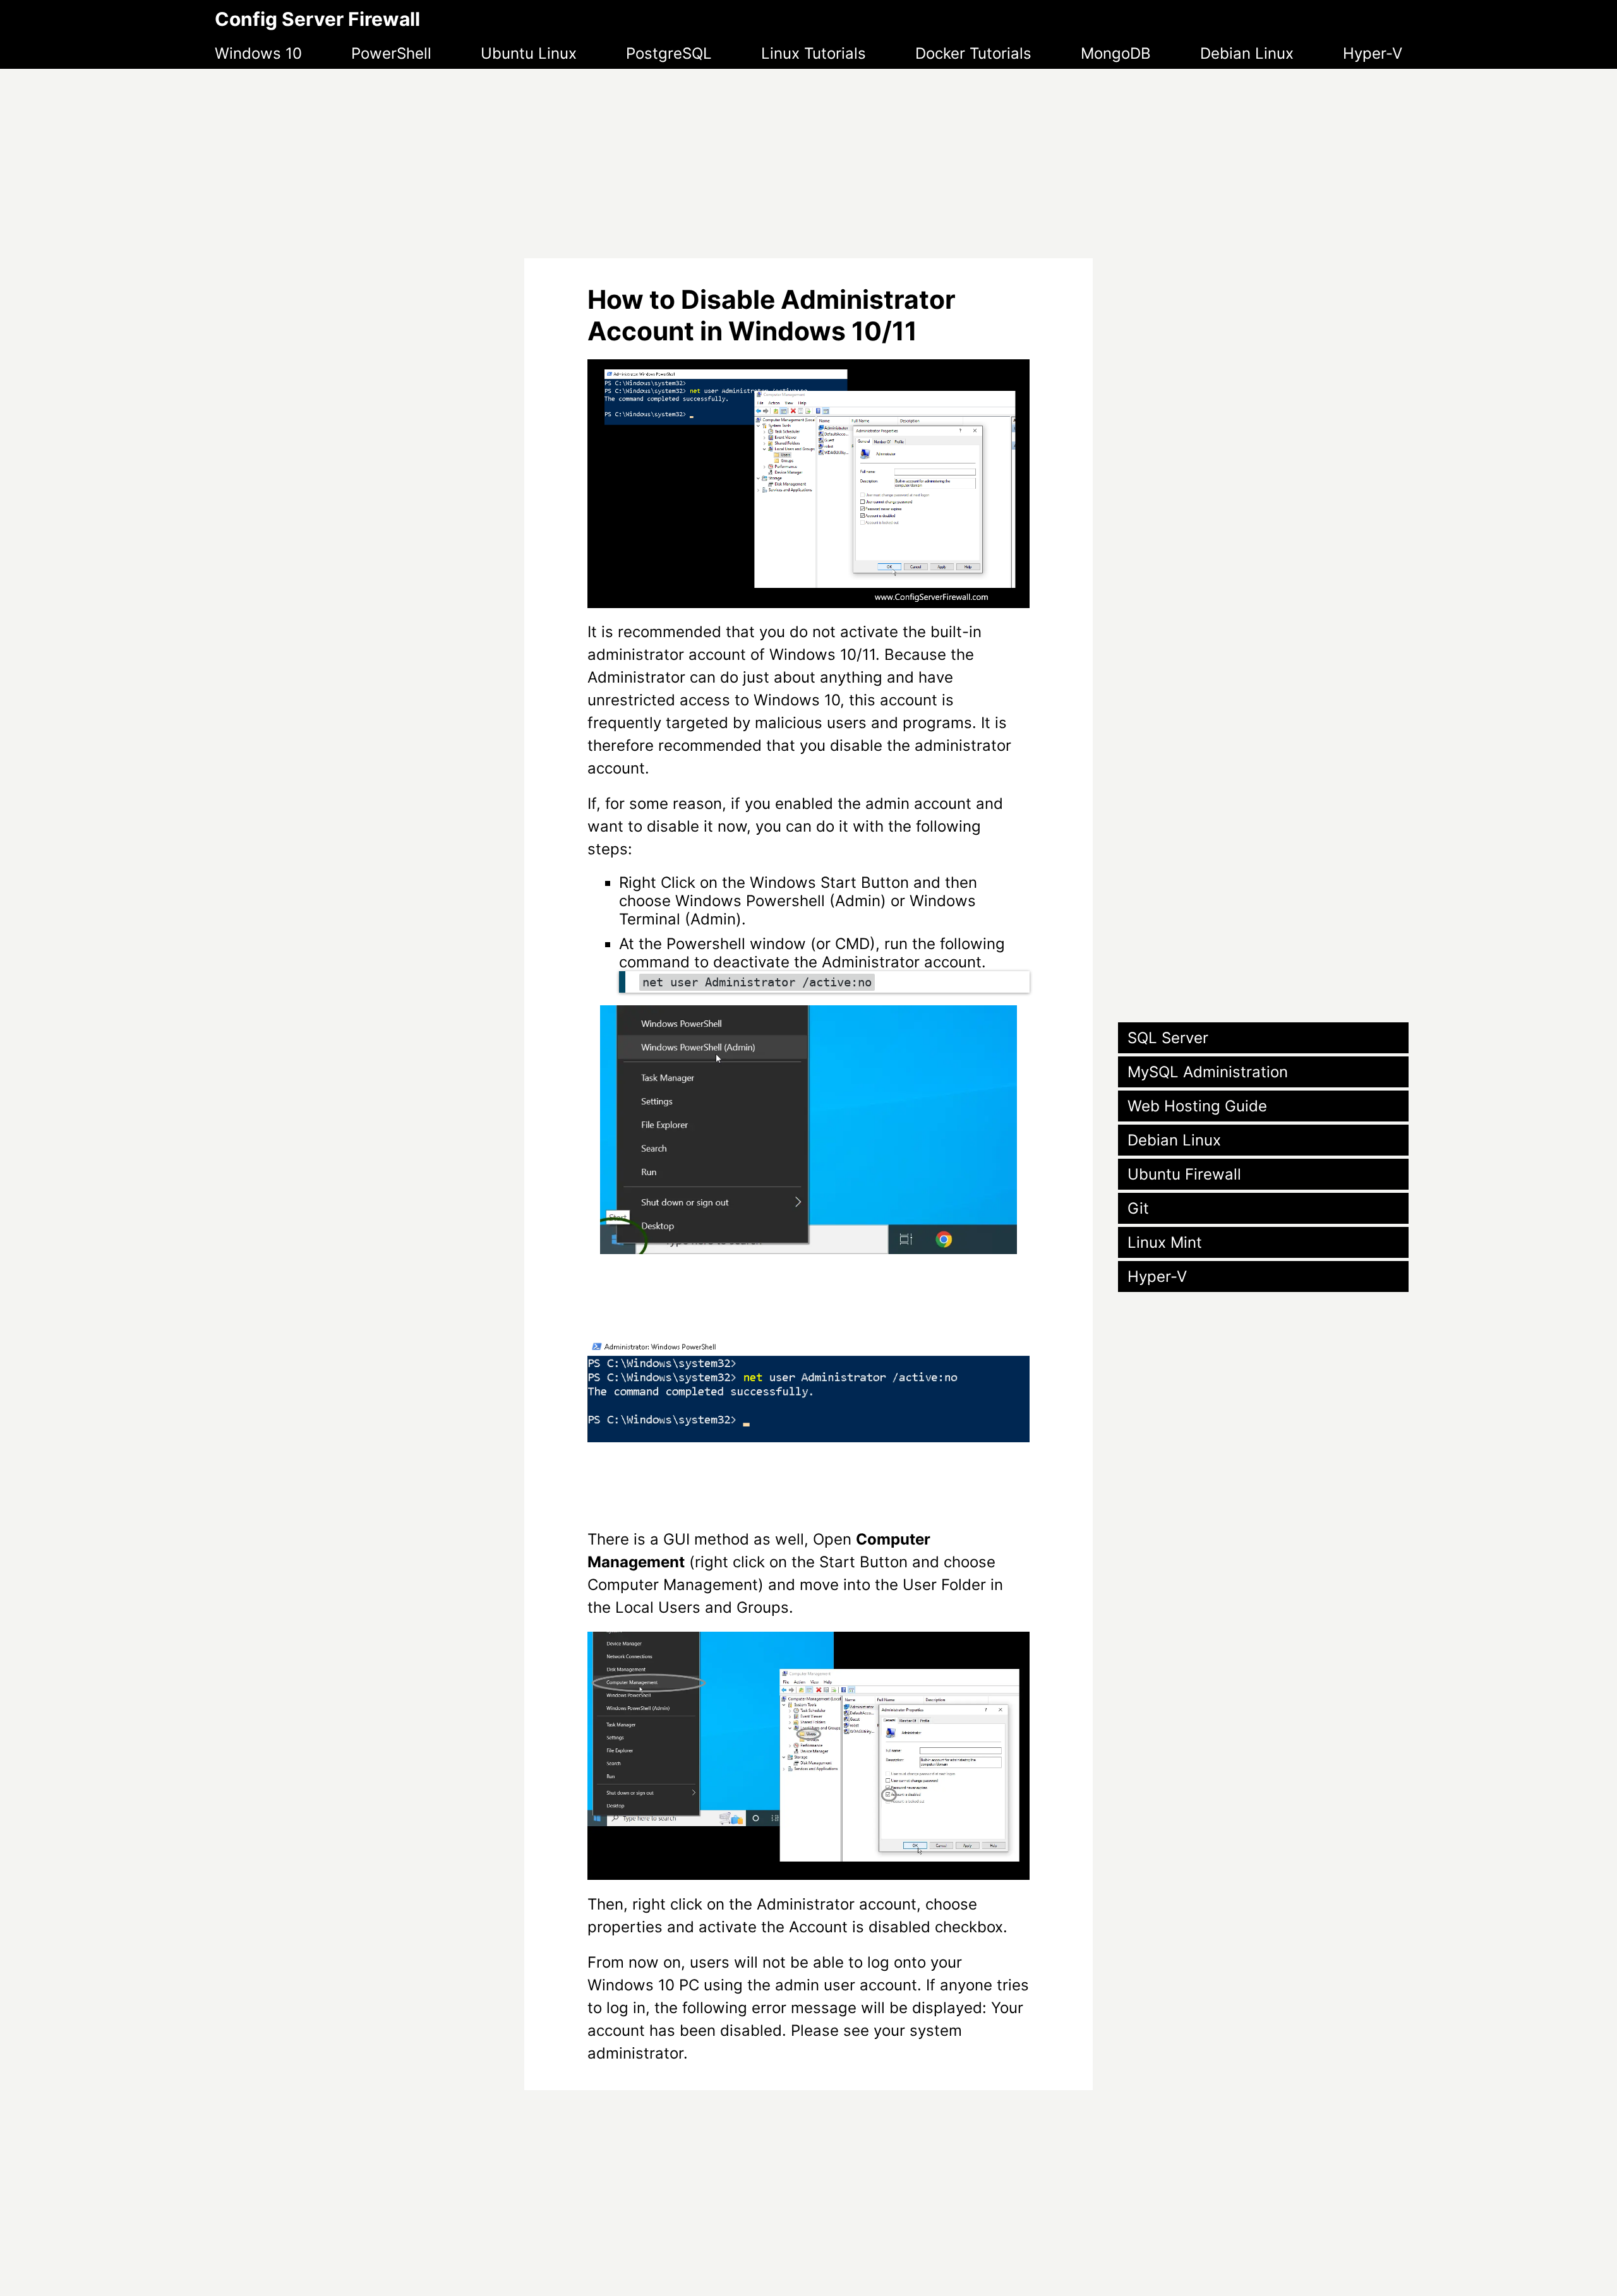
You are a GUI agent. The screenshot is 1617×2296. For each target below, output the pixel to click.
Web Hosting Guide (1197, 1106)
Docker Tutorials (973, 53)
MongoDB (1116, 53)
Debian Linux (1247, 53)
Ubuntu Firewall (1184, 1174)
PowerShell (391, 53)
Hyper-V (1373, 53)
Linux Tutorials (814, 53)
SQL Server (1168, 1038)
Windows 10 (258, 53)
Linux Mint (1165, 1242)
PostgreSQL (669, 53)
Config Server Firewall (317, 19)
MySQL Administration (1208, 1072)
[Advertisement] (808, 157)
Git (1138, 1208)
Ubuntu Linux (529, 53)
